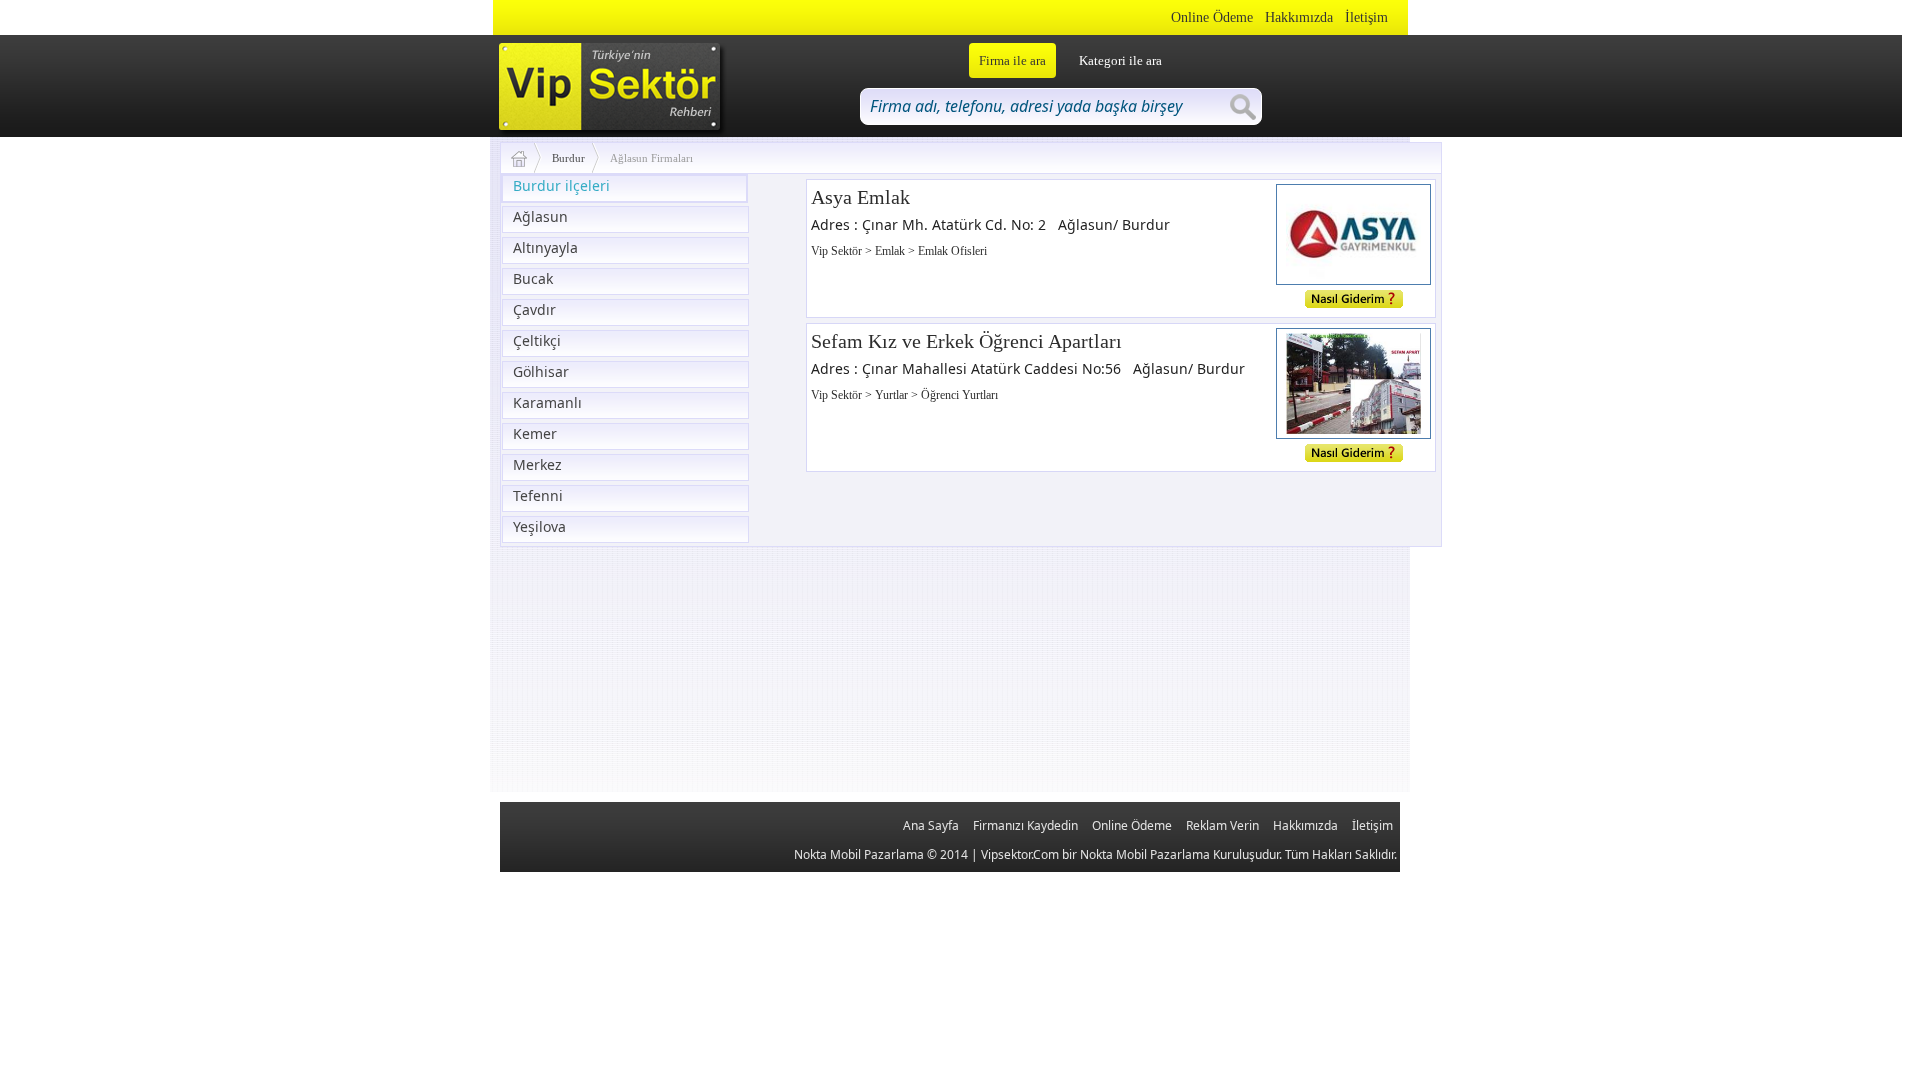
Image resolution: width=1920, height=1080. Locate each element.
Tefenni (538, 495)
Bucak (533, 278)
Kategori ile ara (1120, 60)
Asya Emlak (860, 197)
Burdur (568, 158)
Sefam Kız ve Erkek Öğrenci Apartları (966, 341)
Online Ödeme (1212, 17)
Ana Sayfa (931, 825)
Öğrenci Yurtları (959, 395)
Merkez (537, 464)
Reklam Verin (1222, 825)
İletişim (1366, 17)
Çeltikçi (537, 340)
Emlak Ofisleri (952, 251)
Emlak (891, 251)
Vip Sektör (838, 251)
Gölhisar (541, 371)
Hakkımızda (1299, 17)
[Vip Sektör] (526, 158)
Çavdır (534, 309)
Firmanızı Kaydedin (1025, 825)
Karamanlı (547, 402)
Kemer (535, 433)
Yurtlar (893, 395)
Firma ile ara (1012, 60)
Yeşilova (539, 526)
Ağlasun (540, 216)
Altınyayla (545, 247)
